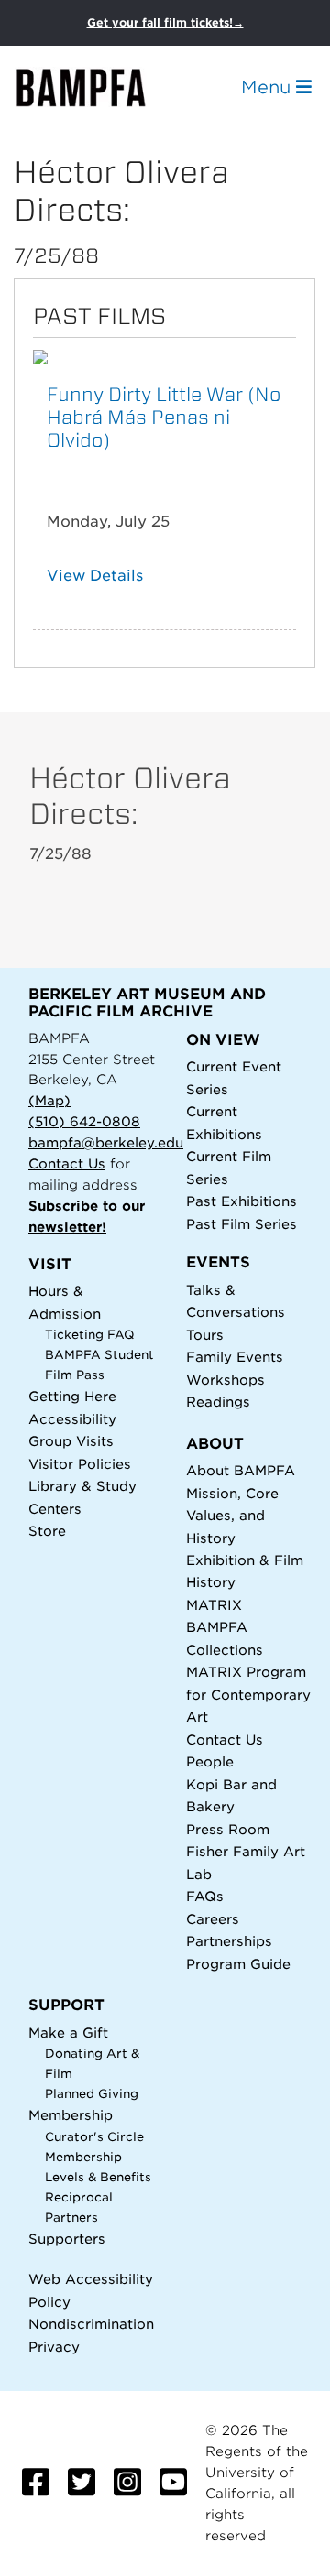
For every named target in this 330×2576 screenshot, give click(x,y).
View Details (95, 576)
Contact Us (67, 1163)
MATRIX (214, 1605)
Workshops (225, 1380)
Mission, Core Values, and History (232, 1516)
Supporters (67, 2239)
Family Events (235, 1357)
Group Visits (71, 1441)
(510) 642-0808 (84, 1121)
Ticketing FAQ (90, 1335)
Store (47, 1531)
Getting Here (72, 1396)
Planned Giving (92, 2094)
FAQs (205, 1896)
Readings (218, 1402)
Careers (213, 1919)
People (210, 1761)
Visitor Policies (80, 1464)
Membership (71, 2115)
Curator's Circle (94, 2137)
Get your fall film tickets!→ (165, 22)
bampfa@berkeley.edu (106, 1142)
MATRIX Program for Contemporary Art (248, 1694)
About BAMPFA (241, 1470)
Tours (205, 1335)
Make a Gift (68, 2033)
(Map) (49, 1100)
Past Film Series (242, 1224)
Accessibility (72, 1419)
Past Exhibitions (242, 1201)
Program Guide (238, 1964)
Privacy (54, 2347)
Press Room (228, 1829)
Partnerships (229, 1941)
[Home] (97, 87)
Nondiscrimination (91, 2324)
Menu (269, 87)
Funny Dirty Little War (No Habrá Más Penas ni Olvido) (164, 417)
